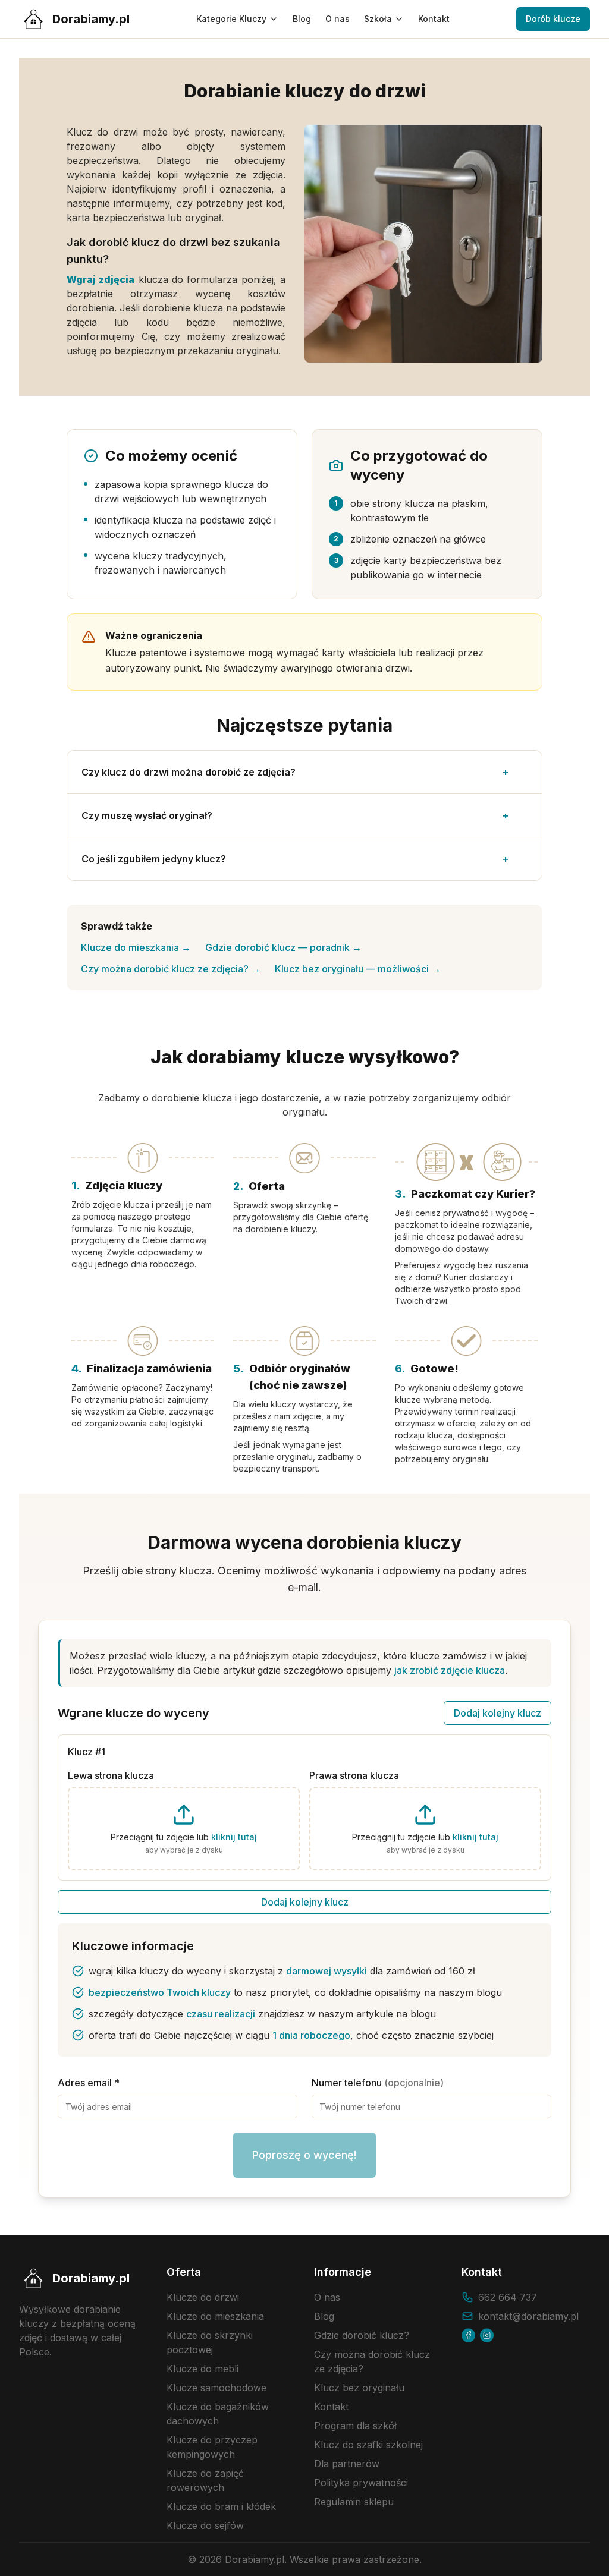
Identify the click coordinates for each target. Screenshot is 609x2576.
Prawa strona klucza (354, 1775)
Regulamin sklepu (354, 2502)
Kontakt (434, 19)
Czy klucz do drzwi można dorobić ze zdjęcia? (295, 772)
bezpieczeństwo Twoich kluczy (160, 1992)
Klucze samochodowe (216, 2388)
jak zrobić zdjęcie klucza (450, 1670)
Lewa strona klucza (111, 1775)
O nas (338, 19)
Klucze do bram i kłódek (221, 2506)
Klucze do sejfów (205, 2525)
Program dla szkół (355, 2426)
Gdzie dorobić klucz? (362, 2335)
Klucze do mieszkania (136, 947)
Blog (302, 19)
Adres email (89, 2083)
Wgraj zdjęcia (101, 279)
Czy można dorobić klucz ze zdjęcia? (171, 969)
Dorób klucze (553, 19)
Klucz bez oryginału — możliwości (358, 969)
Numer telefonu (378, 2083)
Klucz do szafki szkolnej (368, 2445)
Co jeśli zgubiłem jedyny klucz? (295, 859)
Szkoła (378, 19)
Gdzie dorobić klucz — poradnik (283, 947)
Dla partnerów (347, 2464)
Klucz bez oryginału (359, 2388)
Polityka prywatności (361, 2483)
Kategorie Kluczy (231, 19)
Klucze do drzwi (203, 2297)
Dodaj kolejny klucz (497, 1713)
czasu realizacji (221, 2014)
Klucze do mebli (203, 2369)
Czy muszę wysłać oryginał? (295, 815)
